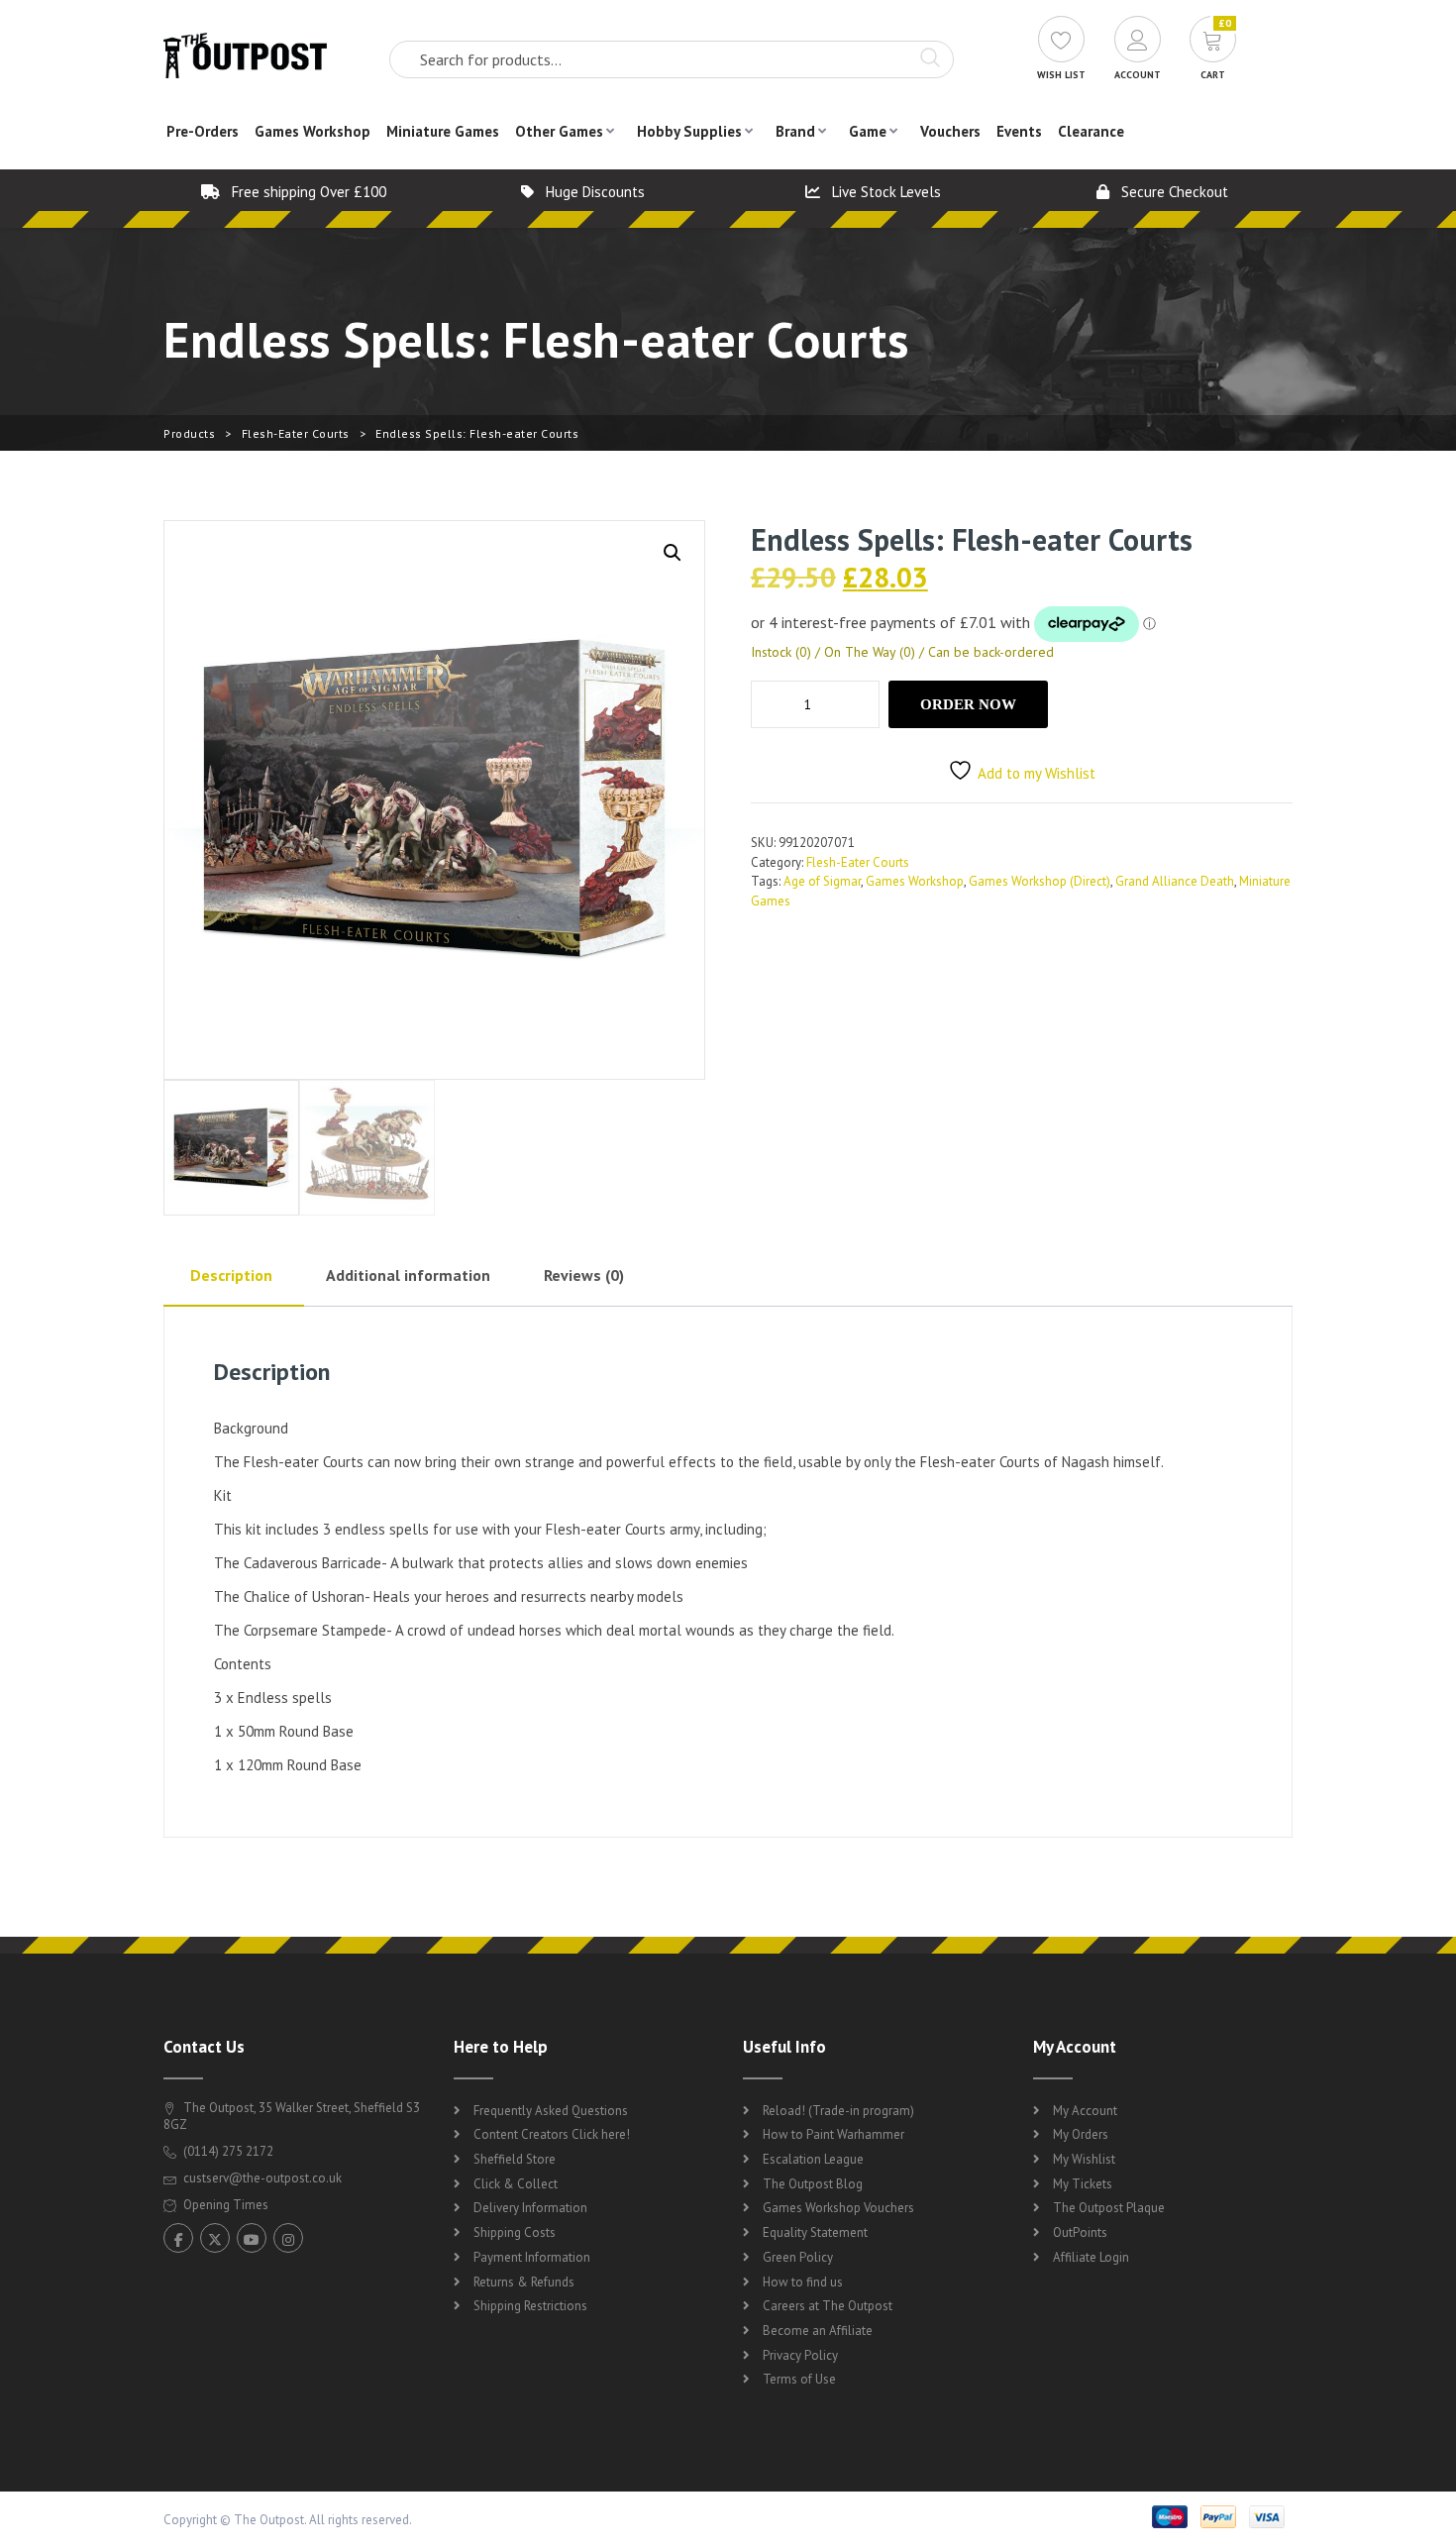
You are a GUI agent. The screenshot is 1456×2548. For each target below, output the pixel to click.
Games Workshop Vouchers (838, 2208)
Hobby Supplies (689, 131)
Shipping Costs (515, 2232)
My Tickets (1083, 2184)
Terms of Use (799, 2379)
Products (189, 433)
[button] (673, 553)
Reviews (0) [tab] (584, 1275)
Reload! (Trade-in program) (838, 2111)
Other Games (559, 131)
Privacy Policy (800, 2355)
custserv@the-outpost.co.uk (262, 2178)
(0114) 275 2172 (227, 2151)
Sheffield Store (515, 2159)
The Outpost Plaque (1109, 2208)
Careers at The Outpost (828, 2306)
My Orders (1081, 2134)
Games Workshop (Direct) (1040, 881)
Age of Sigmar (822, 881)
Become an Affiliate (818, 2331)
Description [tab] (231, 1275)
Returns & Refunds (524, 2282)
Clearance (1091, 131)
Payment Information (532, 2257)
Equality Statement (815, 2232)
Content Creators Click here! (552, 2134)
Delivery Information (530, 2208)
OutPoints (1080, 2232)
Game (868, 131)
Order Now (968, 704)
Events (1019, 131)
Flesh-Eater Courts (296, 433)
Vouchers (950, 131)
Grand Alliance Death (1175, 881)
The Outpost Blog (813, 2184)
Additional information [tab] (408, 1275)
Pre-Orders (203, 131)
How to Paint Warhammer (833, 2134)
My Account (1085, 2111)
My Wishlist (1084, 2159)
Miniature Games (443, 131)
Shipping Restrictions (530, 2306)
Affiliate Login (1091, 2257)
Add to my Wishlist (1037, 773)
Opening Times (224, 2205)
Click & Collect (516, 2184)
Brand (795, 131)
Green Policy (798, 2257)
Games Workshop (312, 131)
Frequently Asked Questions (551, 2111)
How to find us (803, 2282)
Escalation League (813, 2159)
